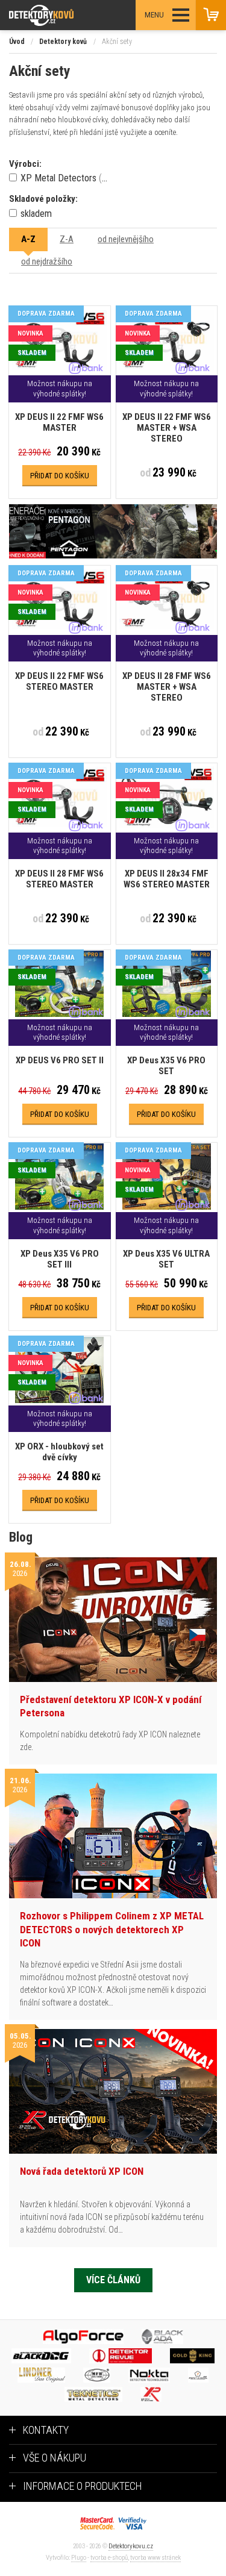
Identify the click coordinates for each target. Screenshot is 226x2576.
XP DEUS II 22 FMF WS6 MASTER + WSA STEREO (167, 428)
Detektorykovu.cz (131, 2546)
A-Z (28, 239)
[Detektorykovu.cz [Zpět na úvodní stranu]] (74, 15)
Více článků (113, 2280)
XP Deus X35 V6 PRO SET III (60, 1259)
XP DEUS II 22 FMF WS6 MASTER (59, 422)
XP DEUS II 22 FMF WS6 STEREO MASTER (59, 681)
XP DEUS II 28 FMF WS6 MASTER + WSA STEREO (167, 687)
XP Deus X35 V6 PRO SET (166, 1066)
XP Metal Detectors (66, 178)
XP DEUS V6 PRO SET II (60, 1060)
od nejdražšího (47, 261)
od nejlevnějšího (126, 239)
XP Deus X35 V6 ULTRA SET (166, 1259)
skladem (35, 214)
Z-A (67, 239)
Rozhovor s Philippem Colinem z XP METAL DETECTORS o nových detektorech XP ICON (112, 1929)
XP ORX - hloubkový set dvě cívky (59, 1452)
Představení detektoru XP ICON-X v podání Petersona (111, 1706)
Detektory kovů (63, 42)
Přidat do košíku (60, 476)
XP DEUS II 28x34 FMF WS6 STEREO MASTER (167, 879)
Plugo (79, 2558)
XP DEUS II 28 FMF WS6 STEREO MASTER (59, 879)
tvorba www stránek (155, 2558)
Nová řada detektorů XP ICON (82, 2171)
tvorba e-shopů (109, 2558)
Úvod (17, 42)
